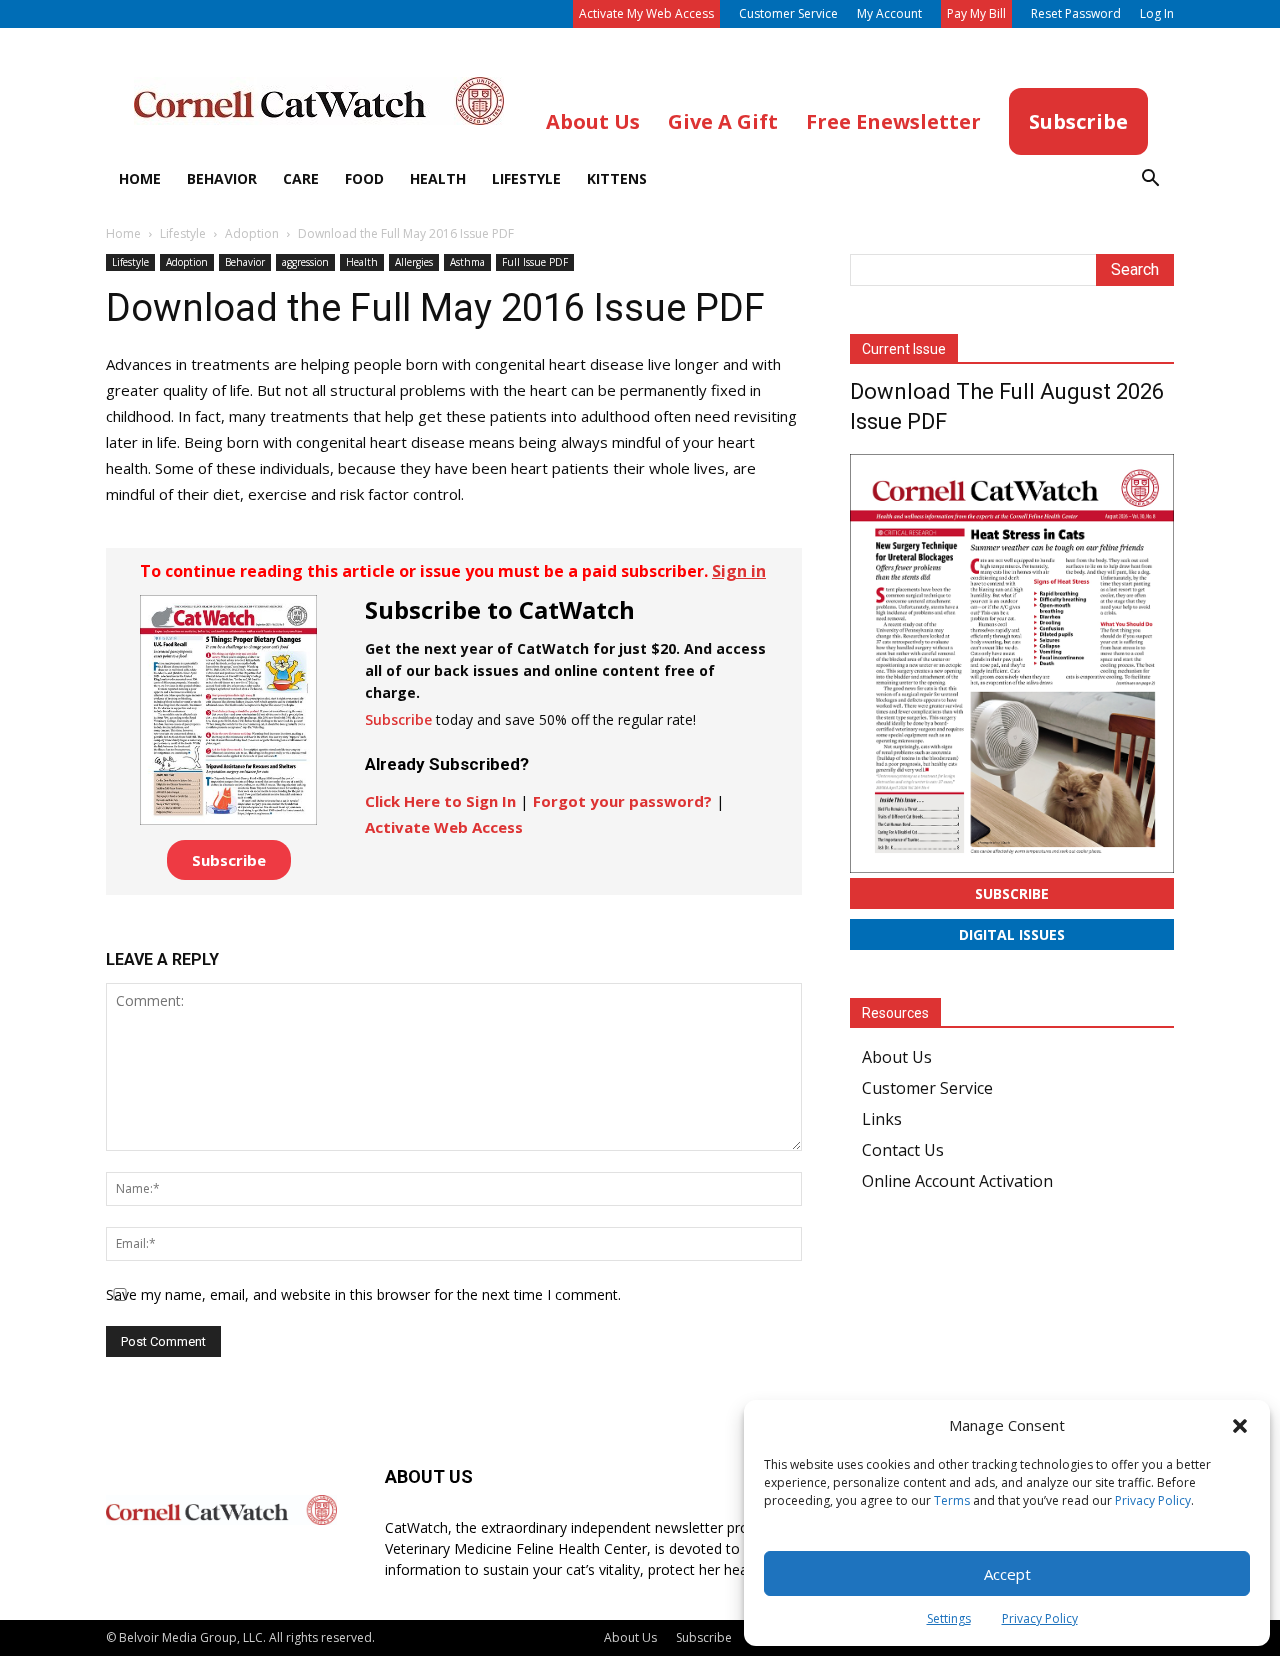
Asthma (467, 262)
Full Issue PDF (535, 262)
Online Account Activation (957, 1181)
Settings (949, 1618)
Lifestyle (526, 178)
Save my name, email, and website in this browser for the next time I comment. (363, 1294)
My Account (889, 13)
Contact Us (903, 1150)
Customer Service (788, 13)
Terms (952, 1500)
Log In (1157, 13)
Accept (1007, 1574)
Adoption (252, 233)
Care (301, 178)
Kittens (617, 178)
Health (438, 178)
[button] (1240, 1426)
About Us (897, 1057)
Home (140, 178)
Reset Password (1076, 13)
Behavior (222, 178)
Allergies (414, 262)
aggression (305, 262)
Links (882, 1119)
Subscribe (229, 860)
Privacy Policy (1153, 1500)
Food (364, 178)
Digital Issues (1012, 934)
